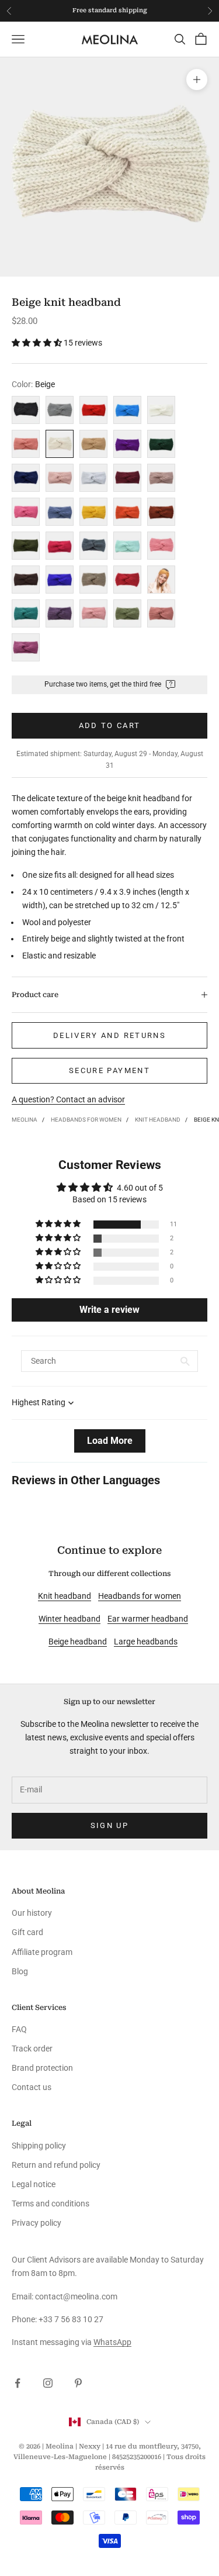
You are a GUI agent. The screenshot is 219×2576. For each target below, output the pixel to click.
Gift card (27, 1932)
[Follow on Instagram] (48, 2383)
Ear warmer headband (148, 1619)
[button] (38, 343)
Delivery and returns (109, 1035)
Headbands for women (86, 1120)
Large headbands (146, 1642)
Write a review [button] (109, 1310)
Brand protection (42, 2068)
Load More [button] (110, 1441)
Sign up (109, 1825)
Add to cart (110, 725)
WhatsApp (112, 2342)
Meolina (25, 1120)
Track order (32, 2049)
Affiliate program (42, 1952)
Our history (32, 1913)
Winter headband (69, 1619)
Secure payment (109, 1070)
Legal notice (34, 2184)
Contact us (32, 2087)
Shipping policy (39, 2146)
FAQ (19, 2029)
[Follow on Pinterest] (78, 2383)
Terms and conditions (51, 2203)
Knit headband (158, 1120)
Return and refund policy (56, 2165)
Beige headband (78, 1642)
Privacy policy (36, 2223)
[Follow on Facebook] (18, 2383)
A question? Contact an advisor (68, 1099)
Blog (20, 1971)
